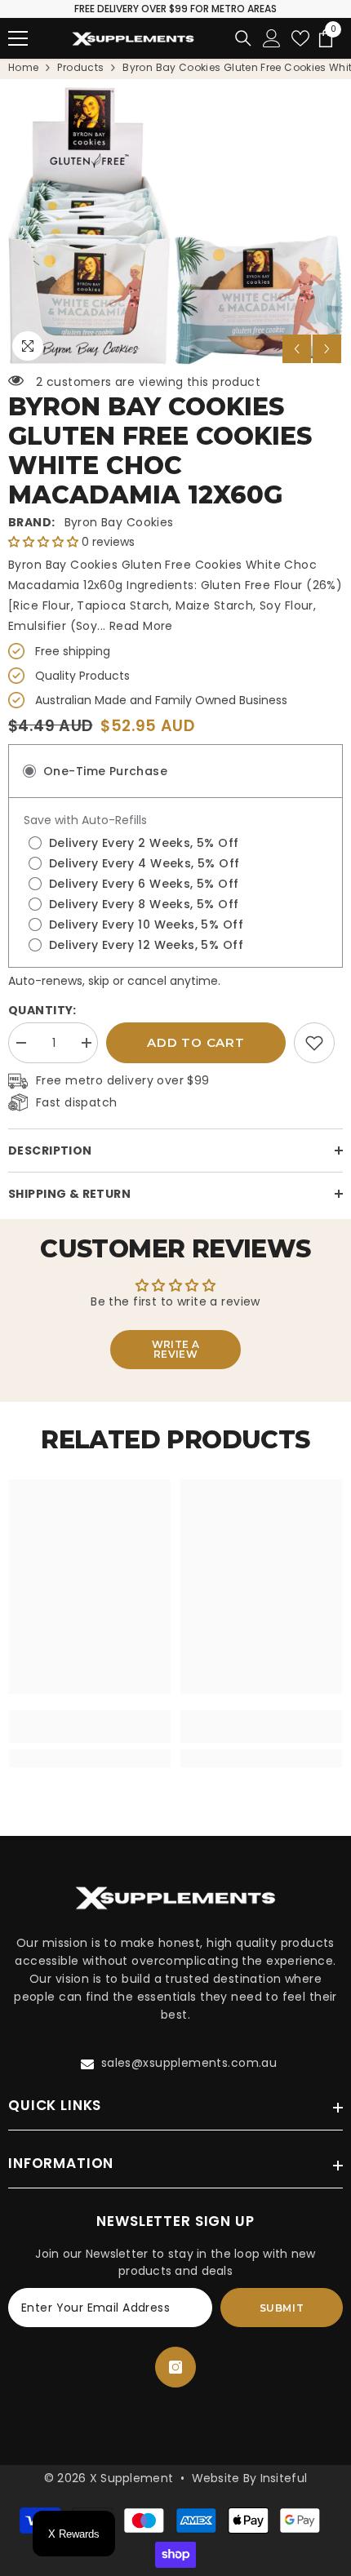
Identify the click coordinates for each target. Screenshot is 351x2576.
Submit (282, 2308)
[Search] (243, 38)
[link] (314, 1043)
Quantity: (42, 1010)
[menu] (18, 38)
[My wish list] (300, 38)
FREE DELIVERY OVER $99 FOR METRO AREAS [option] (175, 9)
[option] (175, 226)
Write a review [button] (176, 1349)
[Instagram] (175, 2367)
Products (80, 67)
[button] (297, 349)
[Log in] (272, 38)
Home (23, 67)
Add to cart (195, 1042)
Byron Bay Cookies (119, 522)
